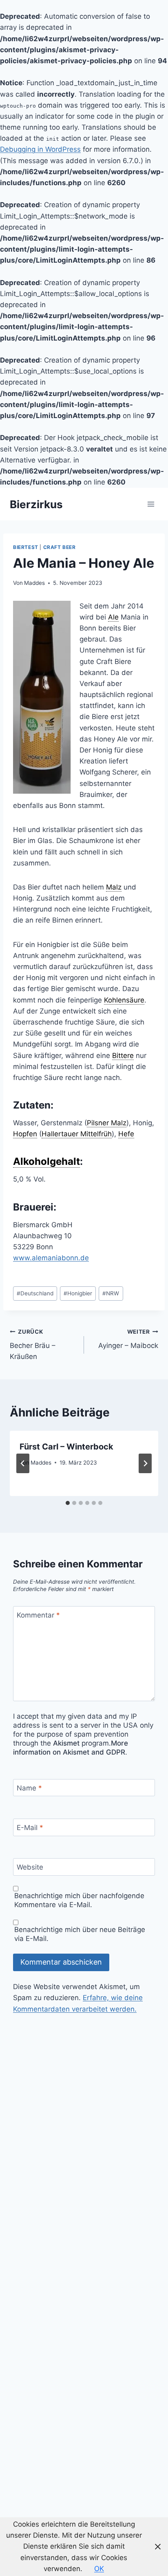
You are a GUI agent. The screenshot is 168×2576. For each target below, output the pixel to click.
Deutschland (35, 1293)
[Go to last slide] (23, 1463)
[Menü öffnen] (151, 504)
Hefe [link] (126, 1134)
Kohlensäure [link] (124, 1000)
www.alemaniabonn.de (51, 1258)
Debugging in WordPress (40, 149)
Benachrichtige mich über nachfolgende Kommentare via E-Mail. (79, 1900)
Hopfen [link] (25, 1134)
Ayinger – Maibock (128, 1339)
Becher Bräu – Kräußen (33, 1344)
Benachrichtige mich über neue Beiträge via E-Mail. (80, 1934)
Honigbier (78, 1293)
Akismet (66, 1743)
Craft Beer (60, 547)
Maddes (34, 583)
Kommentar (38, 1615)
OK (99, 2569)
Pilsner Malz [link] (107, 1123)
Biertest (26, 547)
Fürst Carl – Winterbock (66, 1447)
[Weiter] (145, 1463)
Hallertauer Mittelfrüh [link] (77, 1134)
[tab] (68, 1503)
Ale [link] (113, 617)
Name (29, 1788)
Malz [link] (114, 887)
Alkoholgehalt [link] (46, 1161)
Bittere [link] (123, 1056)
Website (30, 1867)
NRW (111, 1293)
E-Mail (30, 1828)
